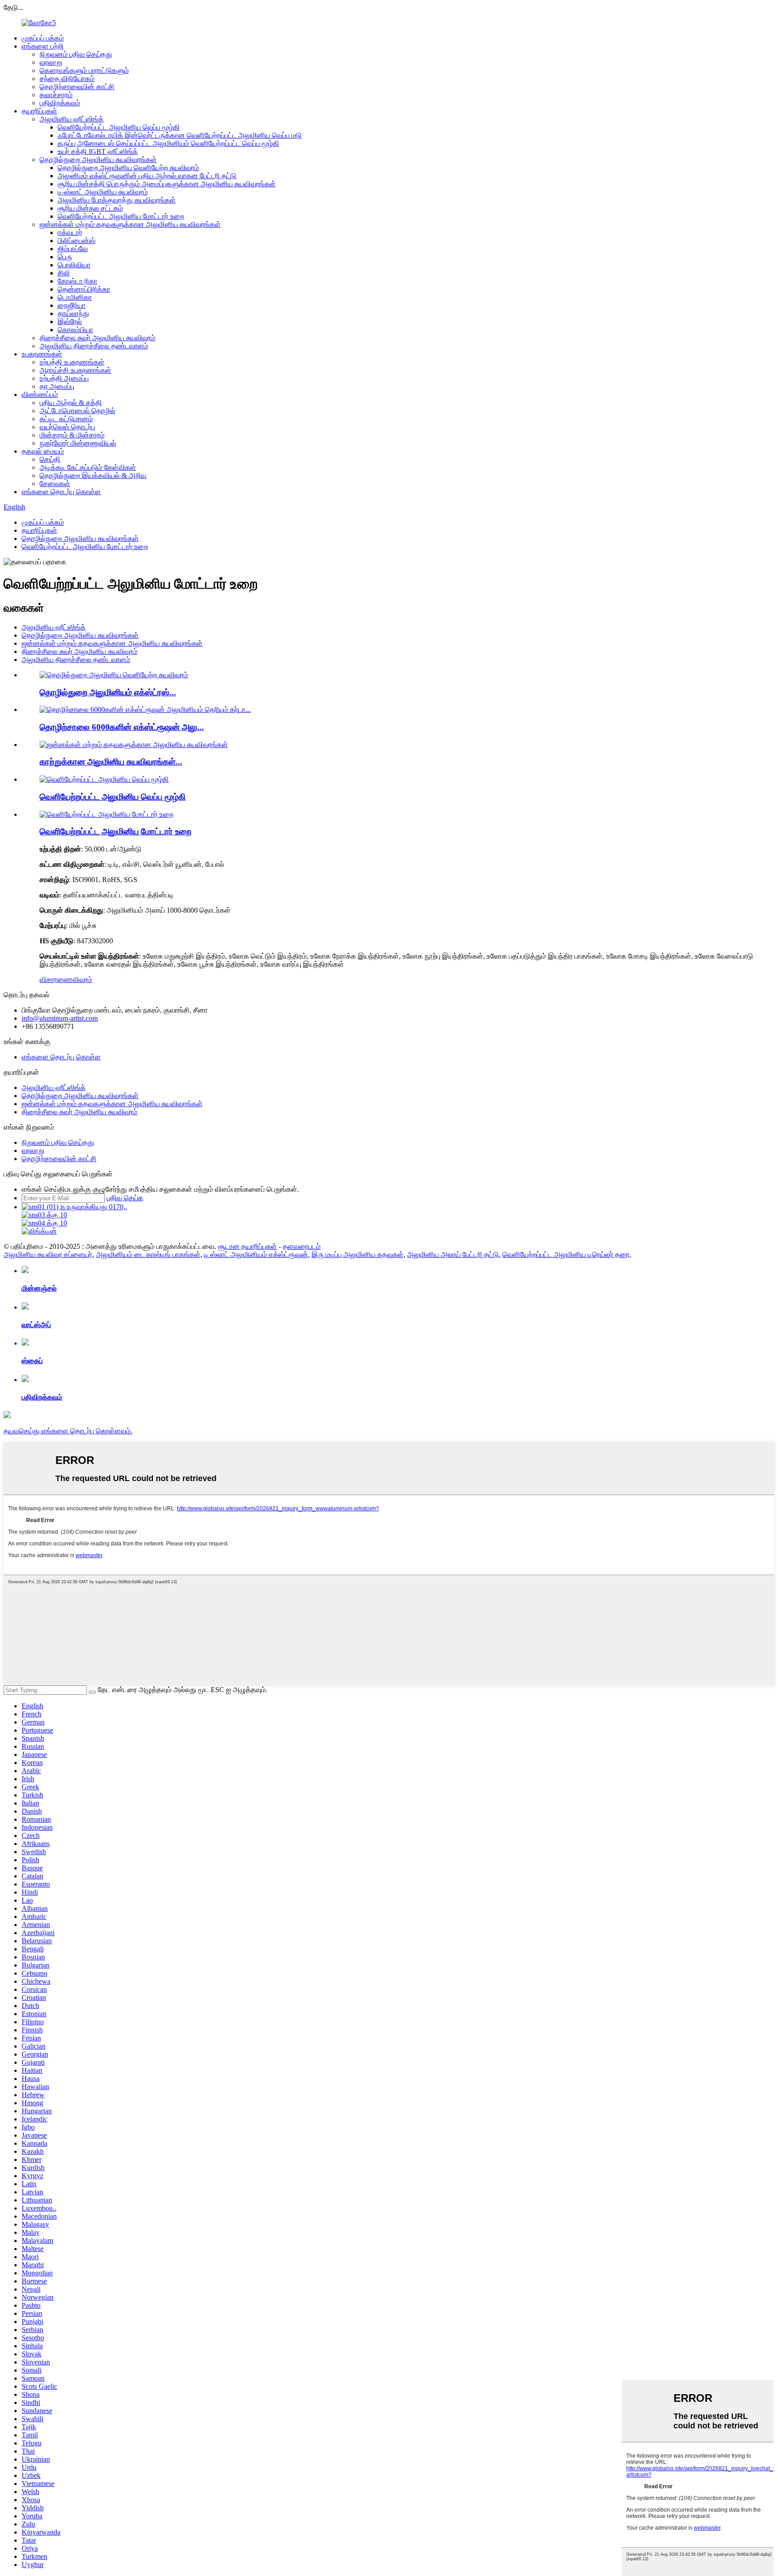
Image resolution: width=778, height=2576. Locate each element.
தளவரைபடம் (302, 1246)
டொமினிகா (75, 297)
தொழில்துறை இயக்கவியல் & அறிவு (93, 475)
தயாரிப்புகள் (39, 111)
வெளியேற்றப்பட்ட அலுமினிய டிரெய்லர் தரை (566, 1254)
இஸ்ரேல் (70, 322)
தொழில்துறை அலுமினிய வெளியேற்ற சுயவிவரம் (128, 168)
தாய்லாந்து (73, 313)
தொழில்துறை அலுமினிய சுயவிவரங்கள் (98, 160)
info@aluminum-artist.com (60, 1018)
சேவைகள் (55, 484)
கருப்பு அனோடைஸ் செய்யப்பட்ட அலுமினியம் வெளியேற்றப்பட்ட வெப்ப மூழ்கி (168, 143)
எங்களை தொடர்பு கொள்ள (61, 492)
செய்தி (50, 459)
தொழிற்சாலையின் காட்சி (77, 87)
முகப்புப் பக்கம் (43, 38)
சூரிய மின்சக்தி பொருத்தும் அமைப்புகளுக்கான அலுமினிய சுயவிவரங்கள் (167, 184)
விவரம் (82, 980)
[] (92, 1692)
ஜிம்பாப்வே (73, 249)
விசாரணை (56, 980)
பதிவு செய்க (125, 1198)
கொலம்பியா (75, 330)
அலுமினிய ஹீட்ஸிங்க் (72, 119)
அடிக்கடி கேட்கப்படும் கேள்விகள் (88, 467)
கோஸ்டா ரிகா (77, 281)
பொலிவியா (74, 265)
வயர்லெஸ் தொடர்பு (67, 427)
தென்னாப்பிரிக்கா (84, 289)
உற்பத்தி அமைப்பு (64, 378)
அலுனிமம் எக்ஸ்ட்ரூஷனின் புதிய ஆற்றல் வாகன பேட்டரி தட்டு (147, 176)
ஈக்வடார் (70, 232)
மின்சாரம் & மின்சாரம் (72, 435)
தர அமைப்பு (57, 386)
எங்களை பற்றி (43, 46)
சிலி (64, 273)
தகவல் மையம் (43, 451)
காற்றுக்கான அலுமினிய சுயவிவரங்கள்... (111, 762)
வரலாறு (51, 62)
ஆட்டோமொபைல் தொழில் (77, 411)
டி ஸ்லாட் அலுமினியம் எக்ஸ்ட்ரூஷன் (256, 1254)
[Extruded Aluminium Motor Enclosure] (106, 814)
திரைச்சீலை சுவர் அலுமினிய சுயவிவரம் (97, 338)
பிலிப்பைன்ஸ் (77, 241)
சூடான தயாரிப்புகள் (247, 1246)
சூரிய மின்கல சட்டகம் (90, 208)
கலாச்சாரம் (56, 95)
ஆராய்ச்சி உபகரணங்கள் (75, 370)
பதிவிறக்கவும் (60, 103)
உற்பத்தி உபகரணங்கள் (72, 362)
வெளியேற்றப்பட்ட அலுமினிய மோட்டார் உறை (121, 216)
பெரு (65, 257)
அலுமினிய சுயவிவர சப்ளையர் (48, 1254)
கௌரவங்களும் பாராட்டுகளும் (84, 70)
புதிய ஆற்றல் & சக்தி (71, 403)
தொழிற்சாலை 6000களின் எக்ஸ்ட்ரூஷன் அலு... (122, 727)
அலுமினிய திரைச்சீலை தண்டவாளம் (94, 346)
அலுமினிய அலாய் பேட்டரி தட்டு (453, 1254)
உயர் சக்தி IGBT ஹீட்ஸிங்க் (98, 151)
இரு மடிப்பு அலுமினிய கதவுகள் (357, 1254)
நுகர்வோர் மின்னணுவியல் (78, 443)
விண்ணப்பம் (40, 394)
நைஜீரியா (72, 305)
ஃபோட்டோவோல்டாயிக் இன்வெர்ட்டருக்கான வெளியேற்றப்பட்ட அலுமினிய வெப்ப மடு (180, 135)
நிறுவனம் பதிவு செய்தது (76, 54)
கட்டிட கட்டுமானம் (66, 419)
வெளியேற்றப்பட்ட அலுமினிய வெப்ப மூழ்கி (119, 127)
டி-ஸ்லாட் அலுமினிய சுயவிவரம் (103, 192)
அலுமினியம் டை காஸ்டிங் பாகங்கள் (148, 1254)
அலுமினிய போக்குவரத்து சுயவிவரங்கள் (117, 200)
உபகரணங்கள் (42, 354)
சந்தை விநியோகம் (67, 79)
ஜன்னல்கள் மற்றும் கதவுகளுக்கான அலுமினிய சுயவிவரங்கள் (130, 224)
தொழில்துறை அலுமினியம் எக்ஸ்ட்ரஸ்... (108, 692)
